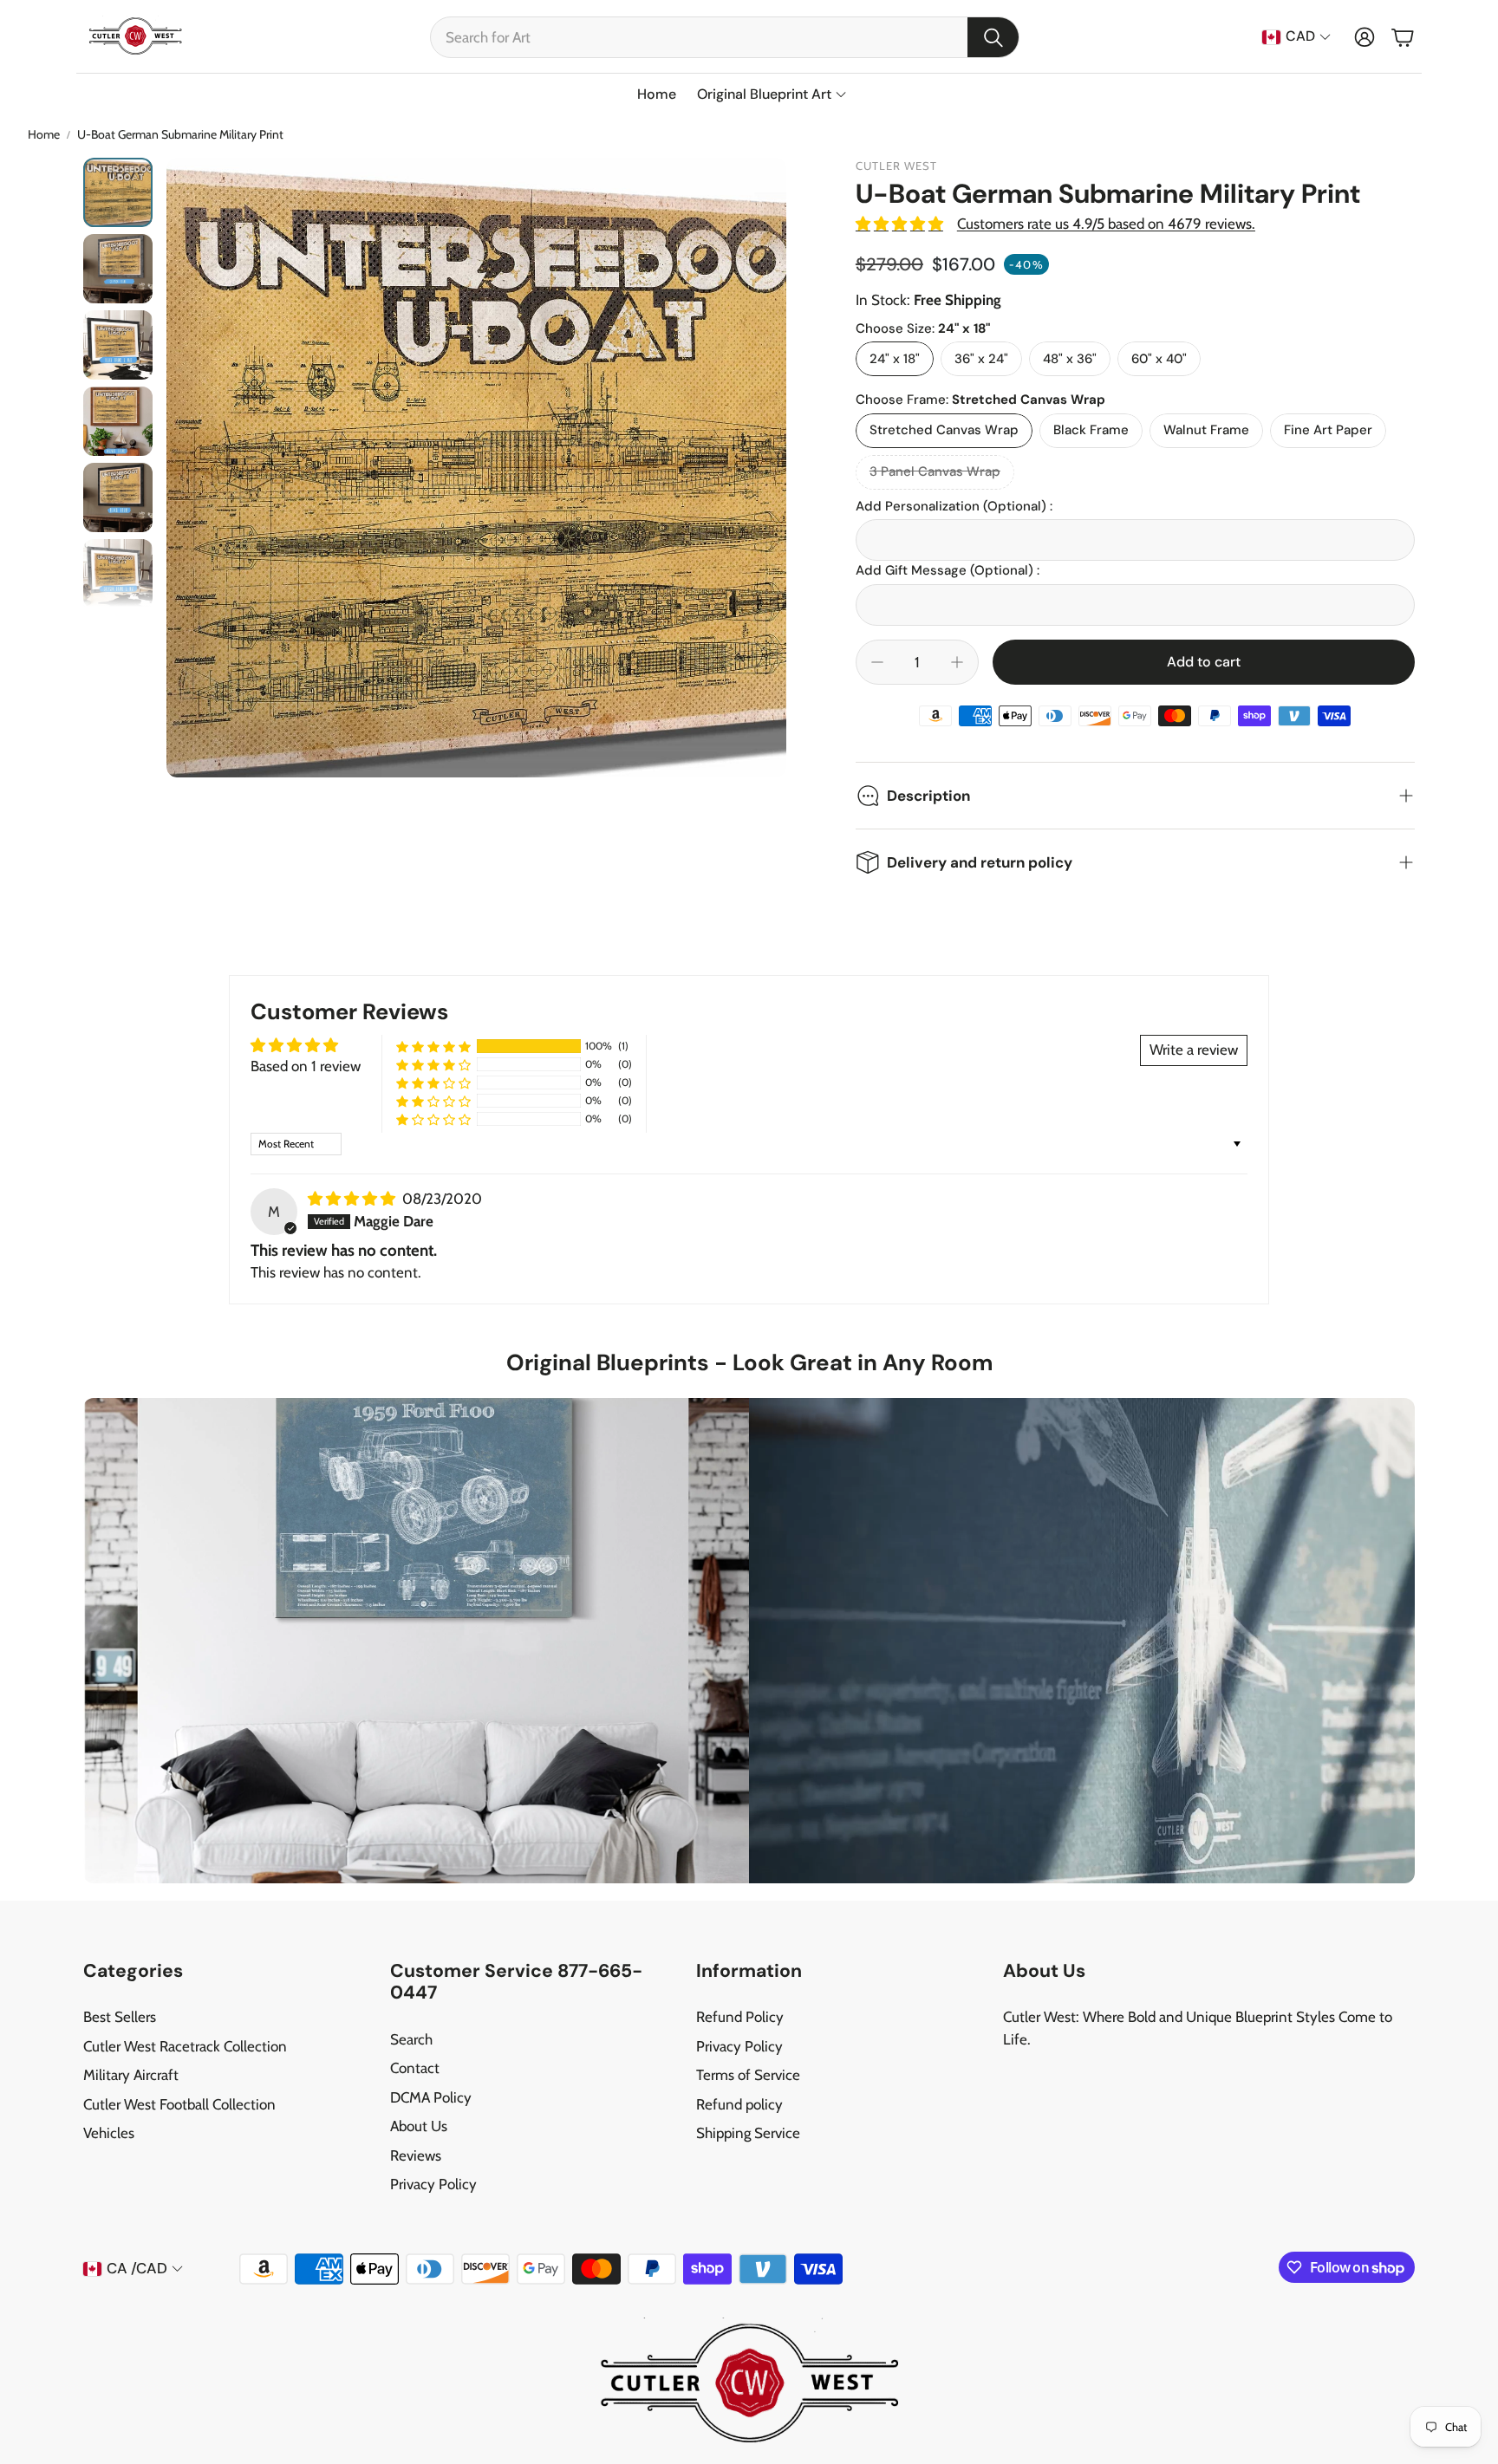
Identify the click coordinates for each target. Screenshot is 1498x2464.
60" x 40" (1159, 359)
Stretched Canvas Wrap (944, 430)
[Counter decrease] (877, 662)
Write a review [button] (1194, 1050)
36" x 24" (981, 359)
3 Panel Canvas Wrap (935, 471)
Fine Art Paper (1328, 430)
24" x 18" (895, 359)
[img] (353, 1199)
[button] (725, 37)
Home (44, 134)
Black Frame (1091, 430)
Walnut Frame (1206, 430)
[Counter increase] (957, 662)
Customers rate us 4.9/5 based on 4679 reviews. (1106, 224)
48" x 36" (1070, 359)
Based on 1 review (306, 1066)
